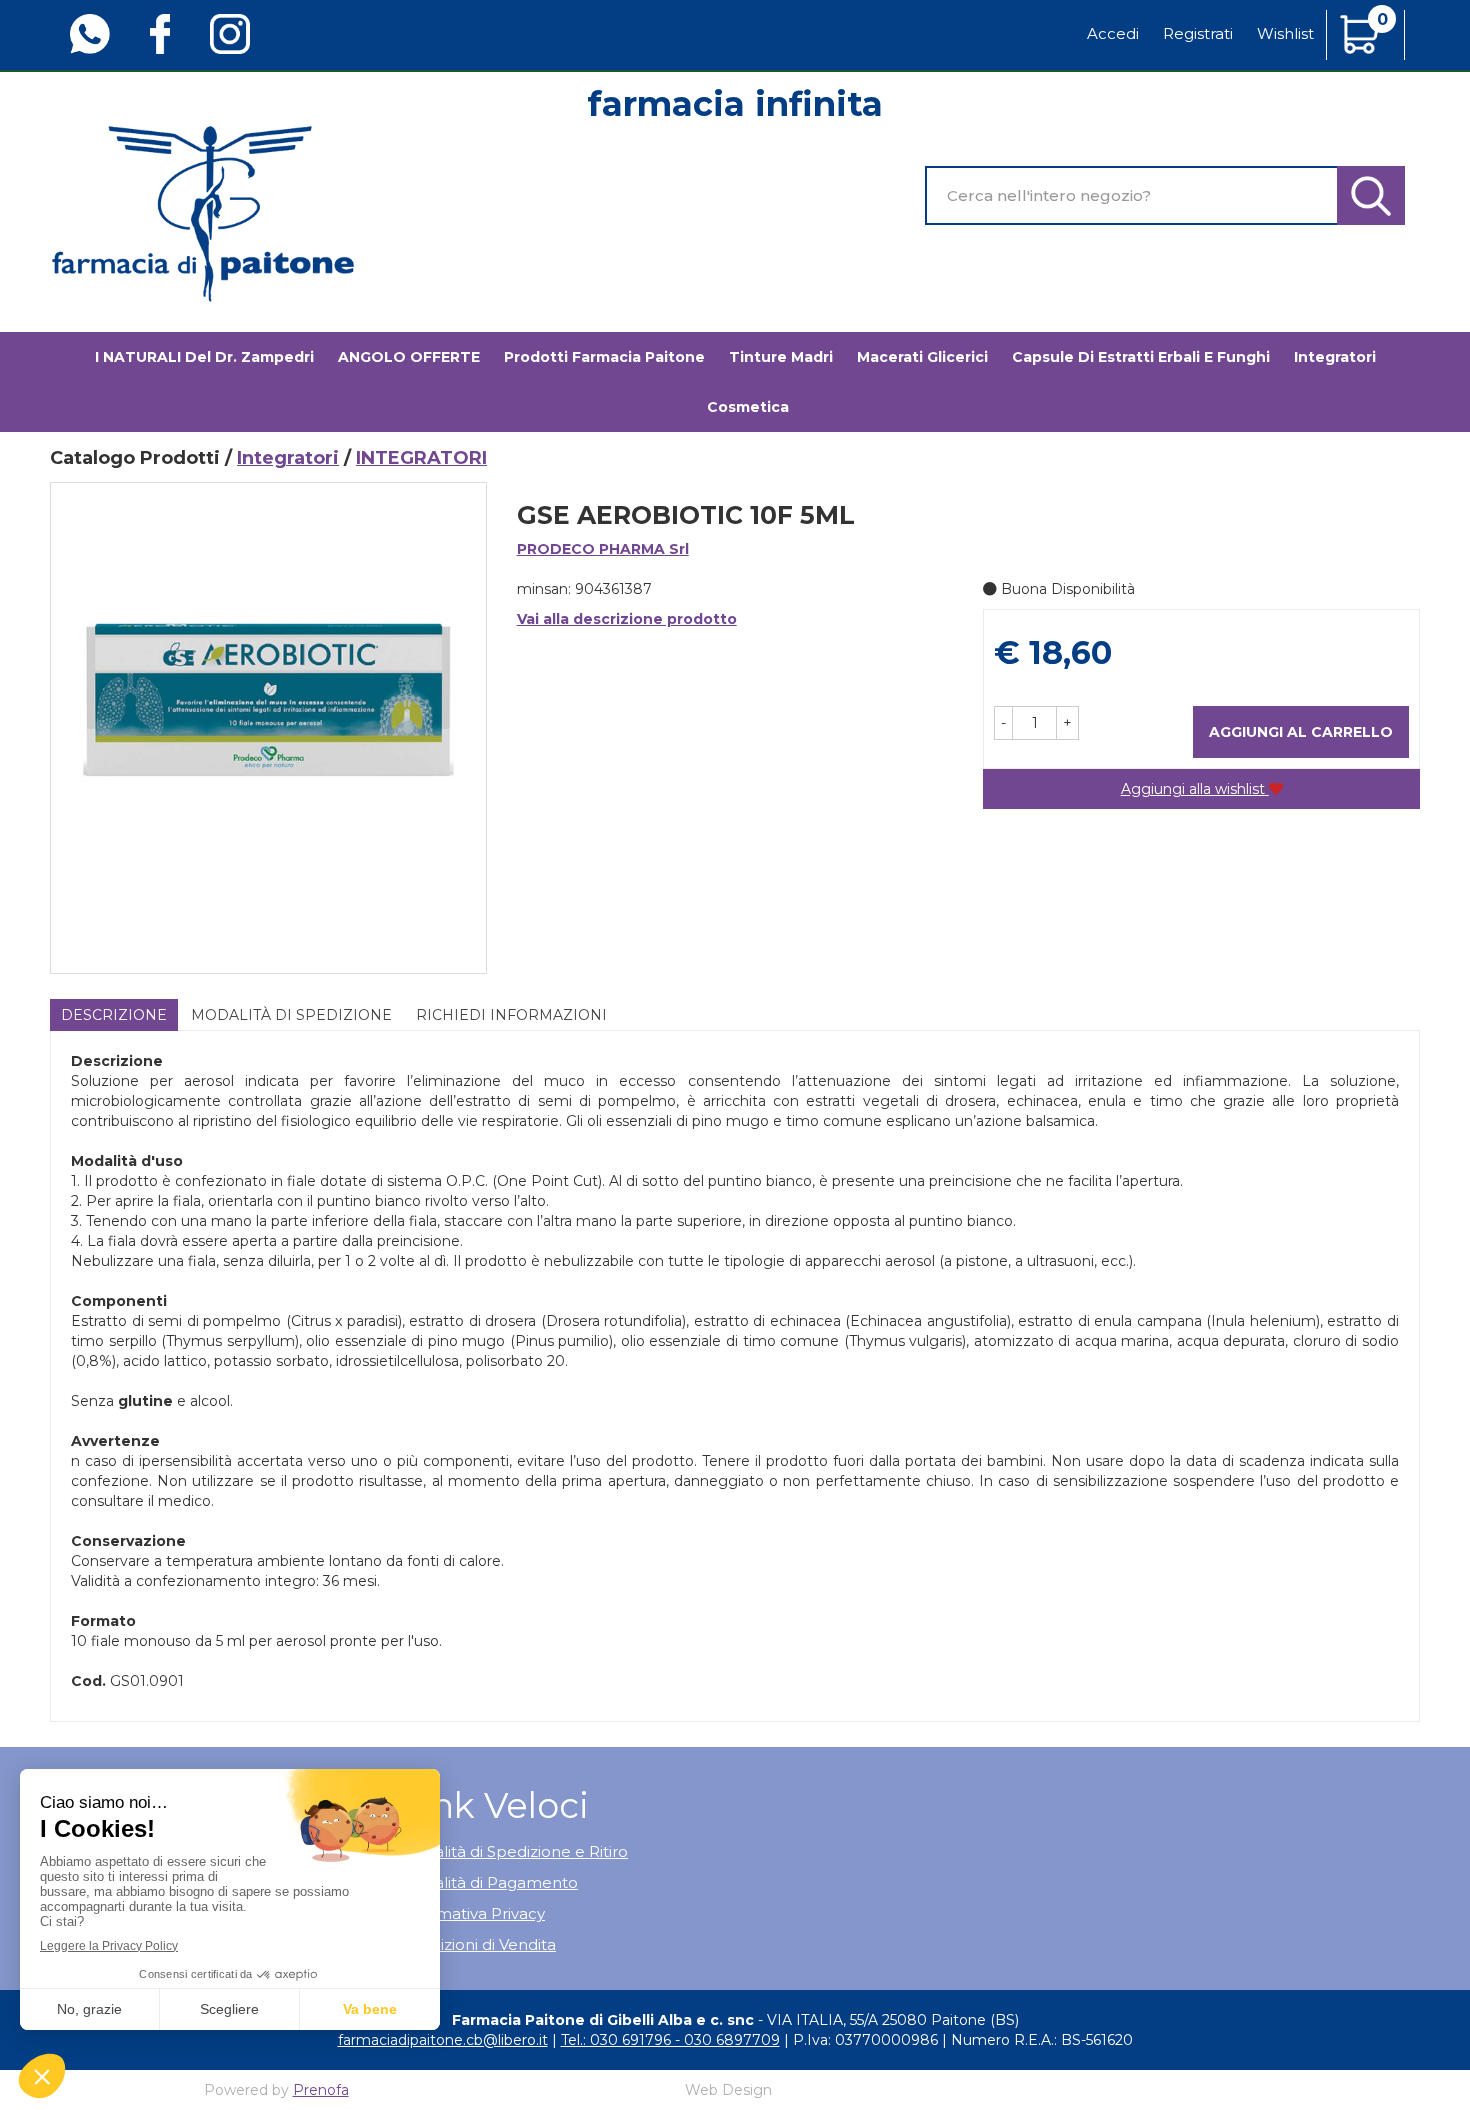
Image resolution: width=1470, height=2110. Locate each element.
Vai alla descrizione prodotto (627, 619)
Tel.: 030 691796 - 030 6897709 (670, 2040)
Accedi (1113, 33)
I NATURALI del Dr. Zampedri (204, 357)
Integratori (288, 458)
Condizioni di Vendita (478, 1944)
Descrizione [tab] (114, 1015)
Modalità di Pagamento (489, 1882)
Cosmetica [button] (748, 407)
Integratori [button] (1335, 357)
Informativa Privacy (472, 1913)
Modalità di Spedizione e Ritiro (514, 1851)
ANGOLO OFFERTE (409, 357)
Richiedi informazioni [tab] (511, 1015)
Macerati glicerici (922, 357)
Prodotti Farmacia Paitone (604, 357)
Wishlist (1285, 33)
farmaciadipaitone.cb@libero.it (443, 2040)
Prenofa (321, 2090)
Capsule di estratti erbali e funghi (1141, 357)
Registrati (1198, 33)
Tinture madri (781, 357)
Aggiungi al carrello (1301, 732)
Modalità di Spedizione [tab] (291, 1015)
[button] (1003, 723)
